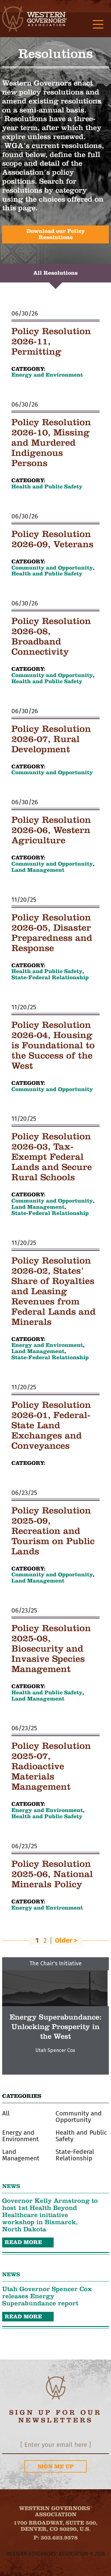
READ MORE (23, 2242)
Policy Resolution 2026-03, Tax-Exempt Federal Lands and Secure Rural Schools (52, 1157)
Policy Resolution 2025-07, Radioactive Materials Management (51, 1766)
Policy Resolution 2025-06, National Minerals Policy (52, 1874)
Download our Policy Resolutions (56, 234)
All (6, 2113)
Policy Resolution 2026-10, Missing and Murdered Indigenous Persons (51, 443)
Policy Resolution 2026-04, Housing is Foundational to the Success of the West (53, 1045)
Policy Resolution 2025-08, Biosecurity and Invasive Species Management (51, 1648)
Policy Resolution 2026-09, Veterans (52, 539)
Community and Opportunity (52, 568)
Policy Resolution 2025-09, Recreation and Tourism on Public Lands (53, 1531)
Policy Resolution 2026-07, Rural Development (51, 739)
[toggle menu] (98, 25)
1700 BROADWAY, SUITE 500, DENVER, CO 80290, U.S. (55, 2526)
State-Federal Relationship (50, 978)
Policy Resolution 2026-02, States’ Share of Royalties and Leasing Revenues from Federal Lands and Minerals (53, 1291)
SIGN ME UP (56, 2466)
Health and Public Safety (47, 487)
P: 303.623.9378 (56, 2538)
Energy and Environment (47, 375)
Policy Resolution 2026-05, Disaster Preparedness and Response (52, 933)
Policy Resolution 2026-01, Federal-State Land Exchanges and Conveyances (51, 1425)
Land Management (38, 870)
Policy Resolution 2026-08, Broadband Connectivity (51, 636)
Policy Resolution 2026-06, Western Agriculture (51, 830)
